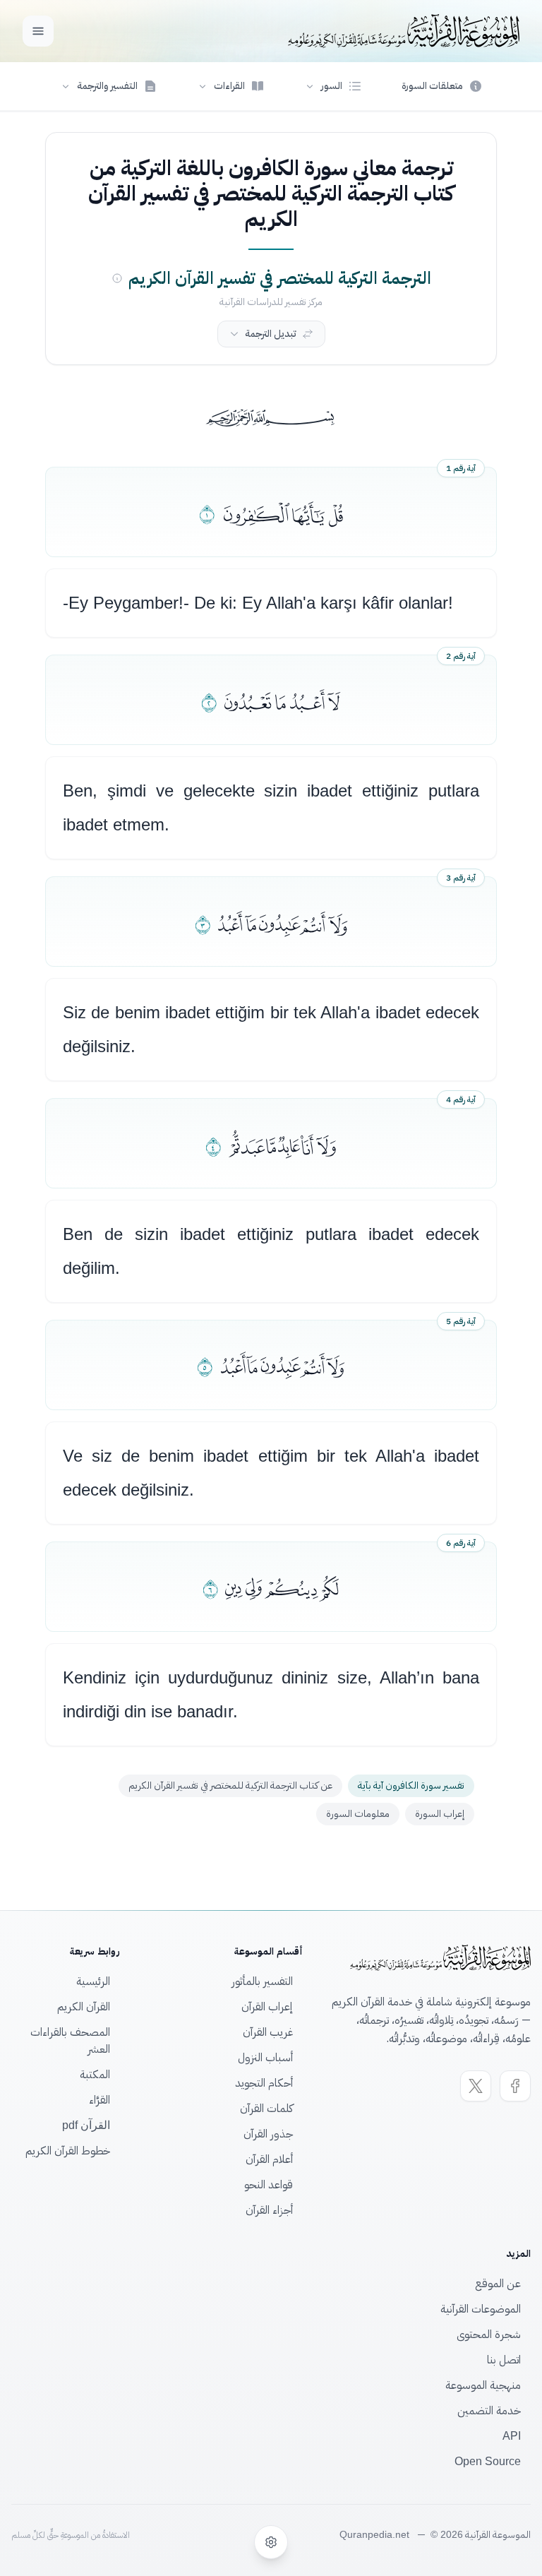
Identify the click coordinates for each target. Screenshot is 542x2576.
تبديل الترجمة (271, 334)
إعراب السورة (440, 1814)
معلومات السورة (358, 1814)
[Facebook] (515, 2086)
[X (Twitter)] (476, 2086)
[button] (333, 86)
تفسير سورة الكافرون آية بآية (411, 1785)
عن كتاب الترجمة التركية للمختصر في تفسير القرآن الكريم (230, 1785)
